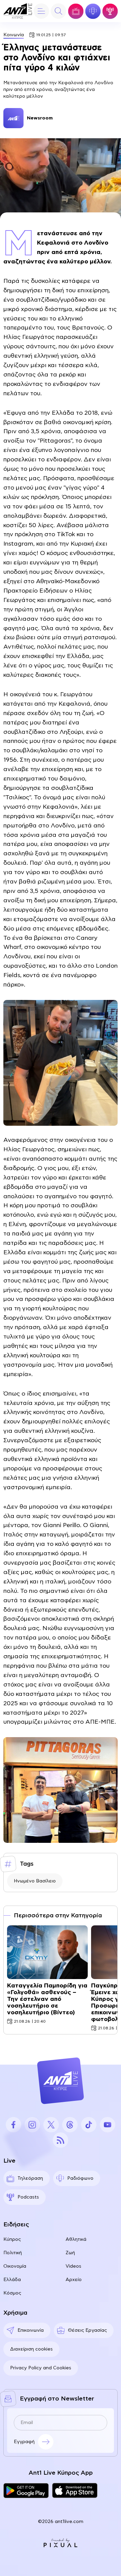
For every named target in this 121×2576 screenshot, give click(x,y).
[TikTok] (89, 2125)
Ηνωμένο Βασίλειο (35, 1881)
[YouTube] (108, 2125)
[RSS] (61, 2140)
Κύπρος (12, 2239)
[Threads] (70, 2125)
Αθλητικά (76, 2239)
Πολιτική (13, 2253)
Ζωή (70, 2253)
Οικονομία (15, 2266)
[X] (51, 2125)
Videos (73, 2266)
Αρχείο (74, 2280)
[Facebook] (13, 2125)
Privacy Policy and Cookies (41, 2368)
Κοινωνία (14, 35)
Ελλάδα (12, 2280)
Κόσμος (12, 2293)
